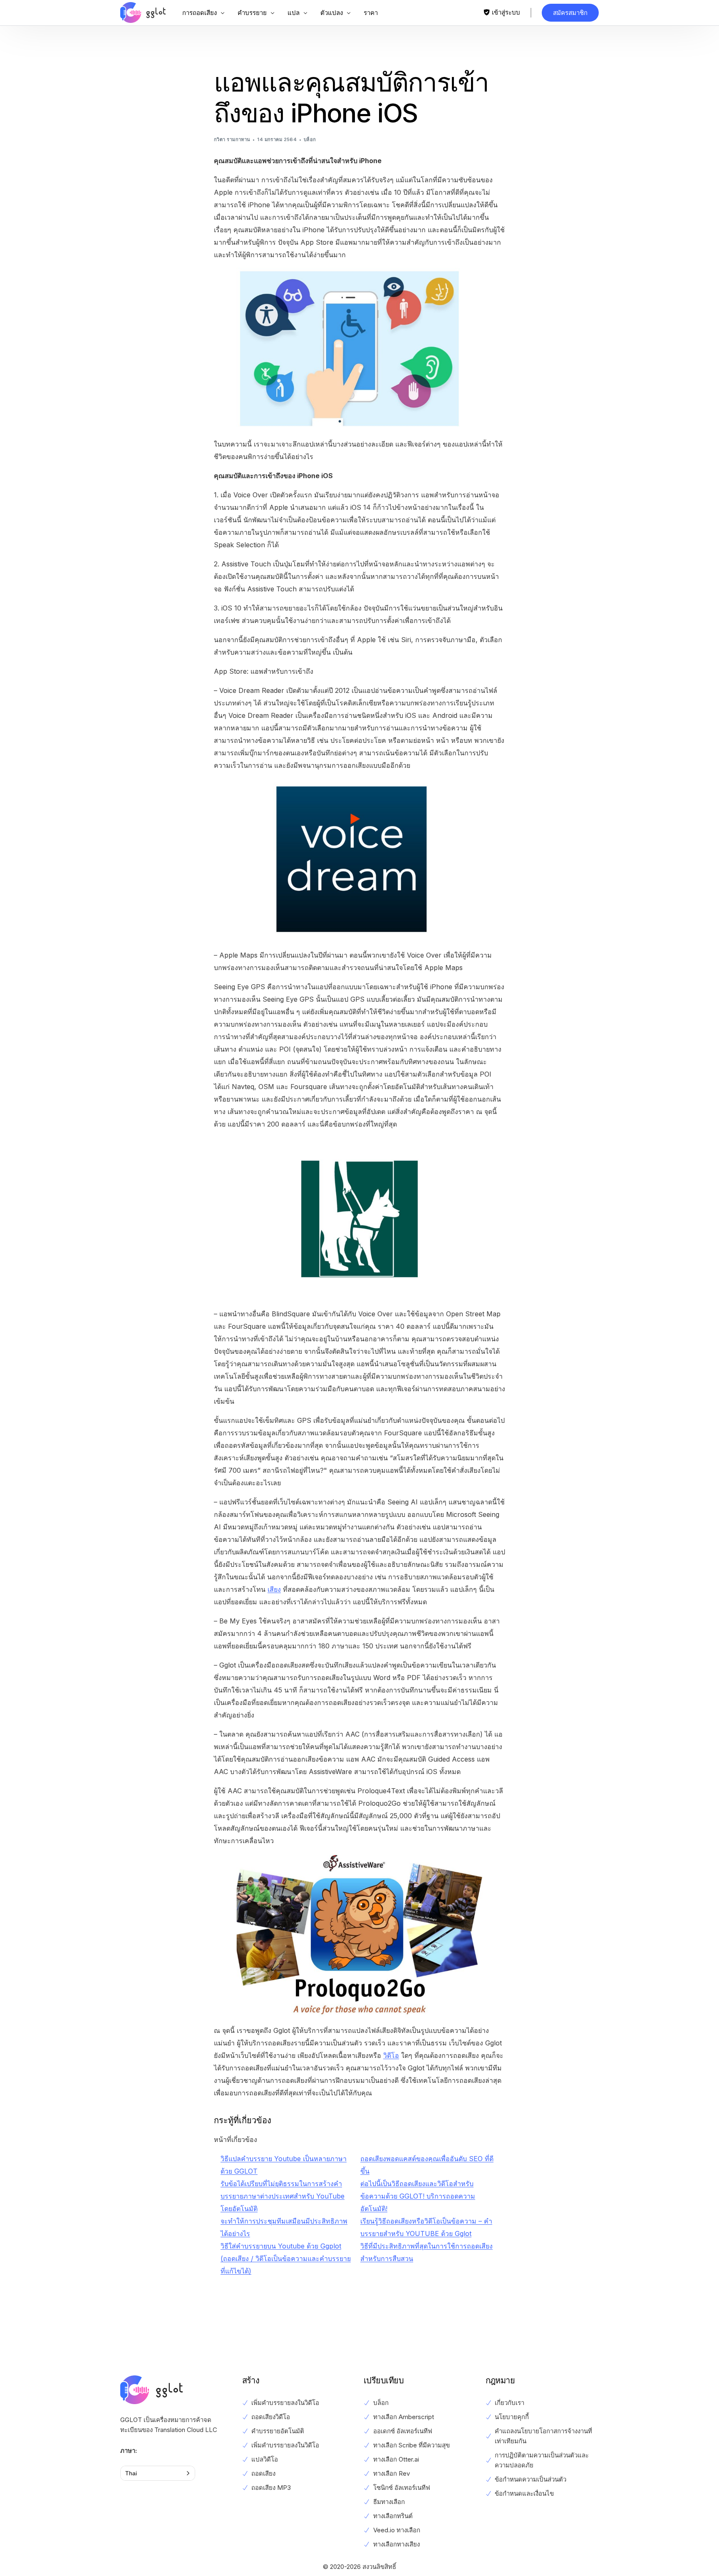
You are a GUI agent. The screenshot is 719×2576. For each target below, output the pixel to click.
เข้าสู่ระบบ (506, 12)
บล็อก (310, 139)
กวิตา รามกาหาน (232, 139)
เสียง (274, 1589)
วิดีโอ (391, 2055)
